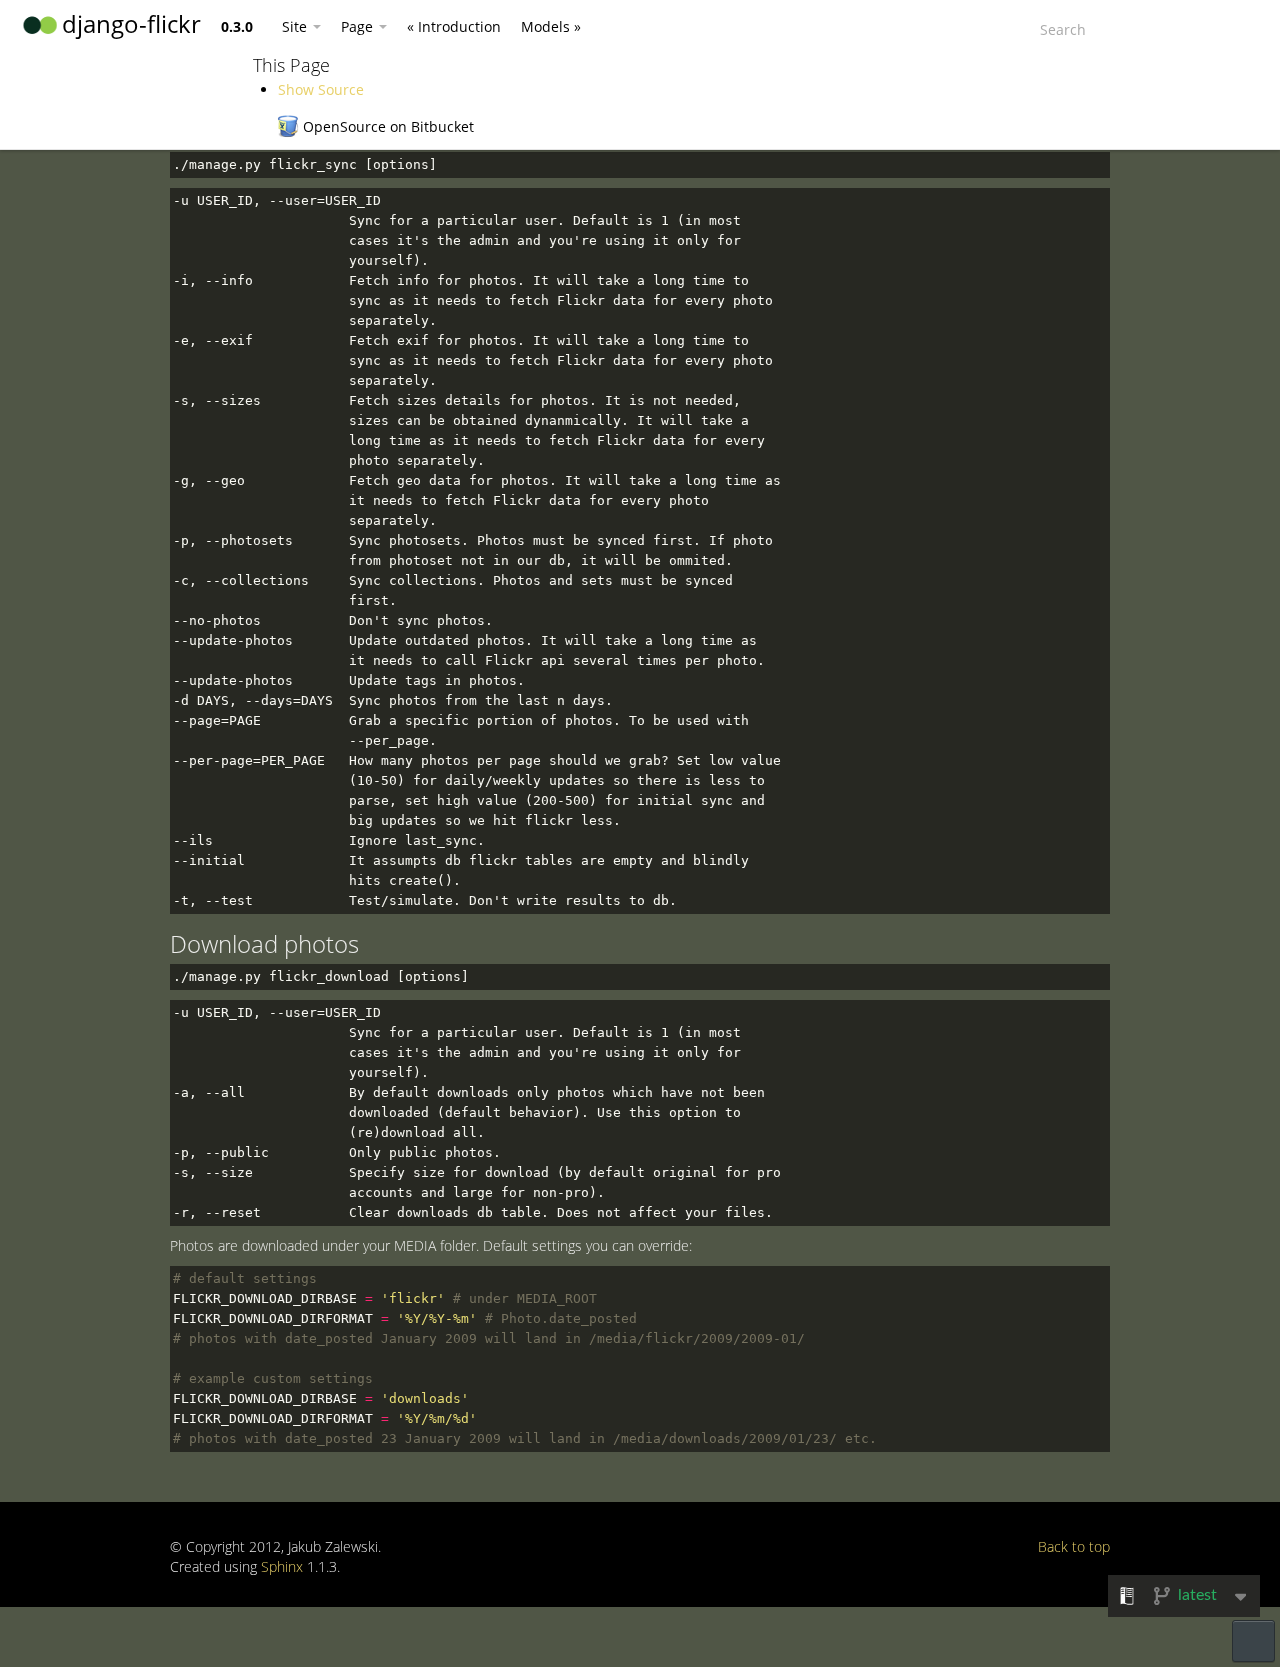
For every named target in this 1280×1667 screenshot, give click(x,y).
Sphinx (282, 1566)
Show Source (321, 89)
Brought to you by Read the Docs (1253, 1641)
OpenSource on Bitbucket (388, 126)
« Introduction (454, 26)
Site (296, 26)
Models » (551, 26)
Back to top (1074, 1546)
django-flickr (131, 23)
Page (359, 26)
